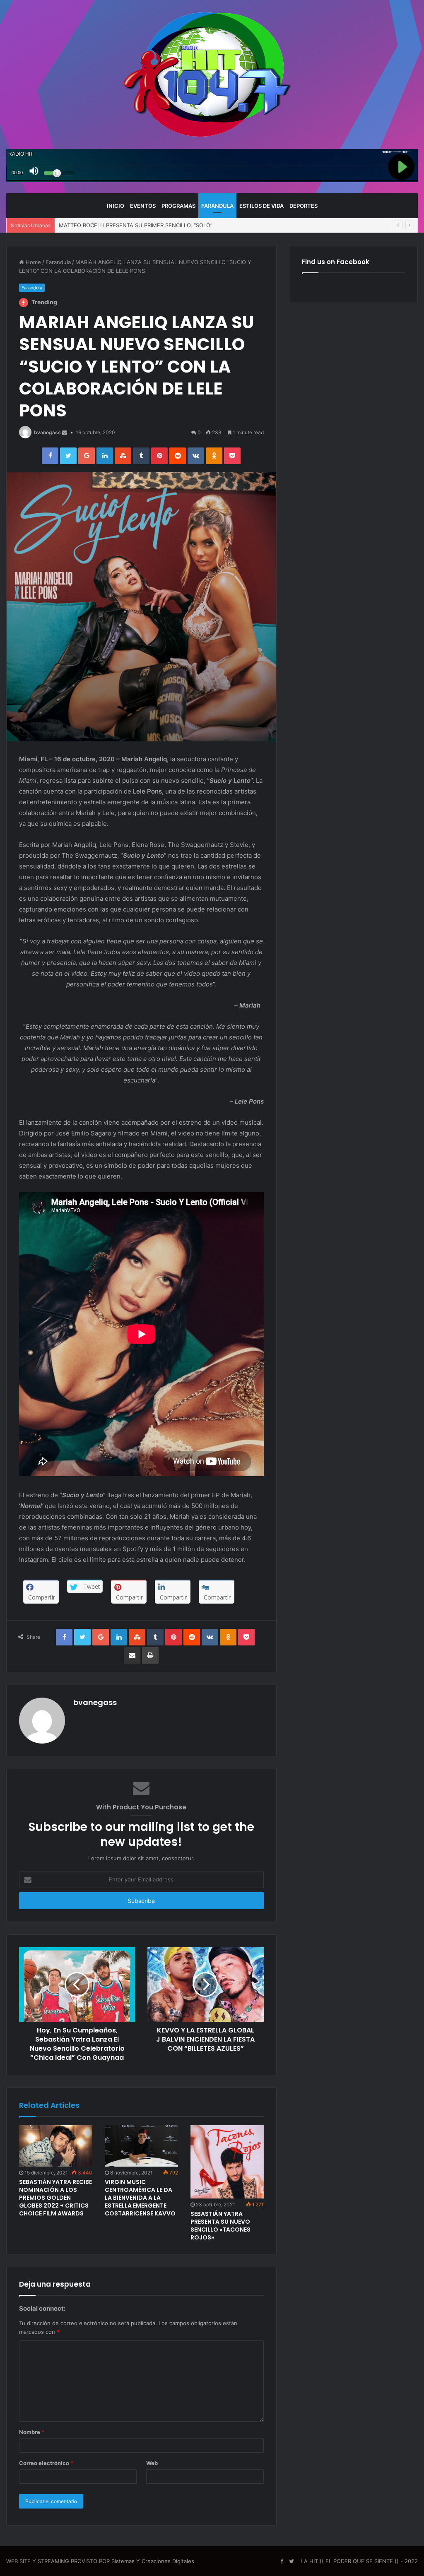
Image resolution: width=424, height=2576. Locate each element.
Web (152, 2463)
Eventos (143, 206)
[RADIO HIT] (212, 75)
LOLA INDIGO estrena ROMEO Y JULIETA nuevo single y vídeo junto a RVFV (157, 225)
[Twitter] (68, 456)
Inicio (116, 206)
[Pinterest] (159, 456)
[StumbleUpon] (123, 456)
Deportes (304, 206)
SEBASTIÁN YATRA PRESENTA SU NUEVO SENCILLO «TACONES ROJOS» (220, 2226)
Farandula (217, 206)
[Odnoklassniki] (214, 456)
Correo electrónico (46, 2463)
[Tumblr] (141, 456)
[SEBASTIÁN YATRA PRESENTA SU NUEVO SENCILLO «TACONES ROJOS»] (227, 2162)
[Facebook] (50, 456)
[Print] (150, 1655)
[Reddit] (178, 456)
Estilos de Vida (261, 206)
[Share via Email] (132, 1655)
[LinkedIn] (105, 456)
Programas (178, 206)
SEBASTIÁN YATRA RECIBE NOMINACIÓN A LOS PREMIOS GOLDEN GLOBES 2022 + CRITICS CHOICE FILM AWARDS (55, 2198)
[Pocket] (232, 456)
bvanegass (47, 432)
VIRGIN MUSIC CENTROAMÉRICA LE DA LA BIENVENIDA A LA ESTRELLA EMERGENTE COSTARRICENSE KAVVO (140, 2198)
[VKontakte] (196, 456)
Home (33, 262)
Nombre (32, 2432)
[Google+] (87, 456)
